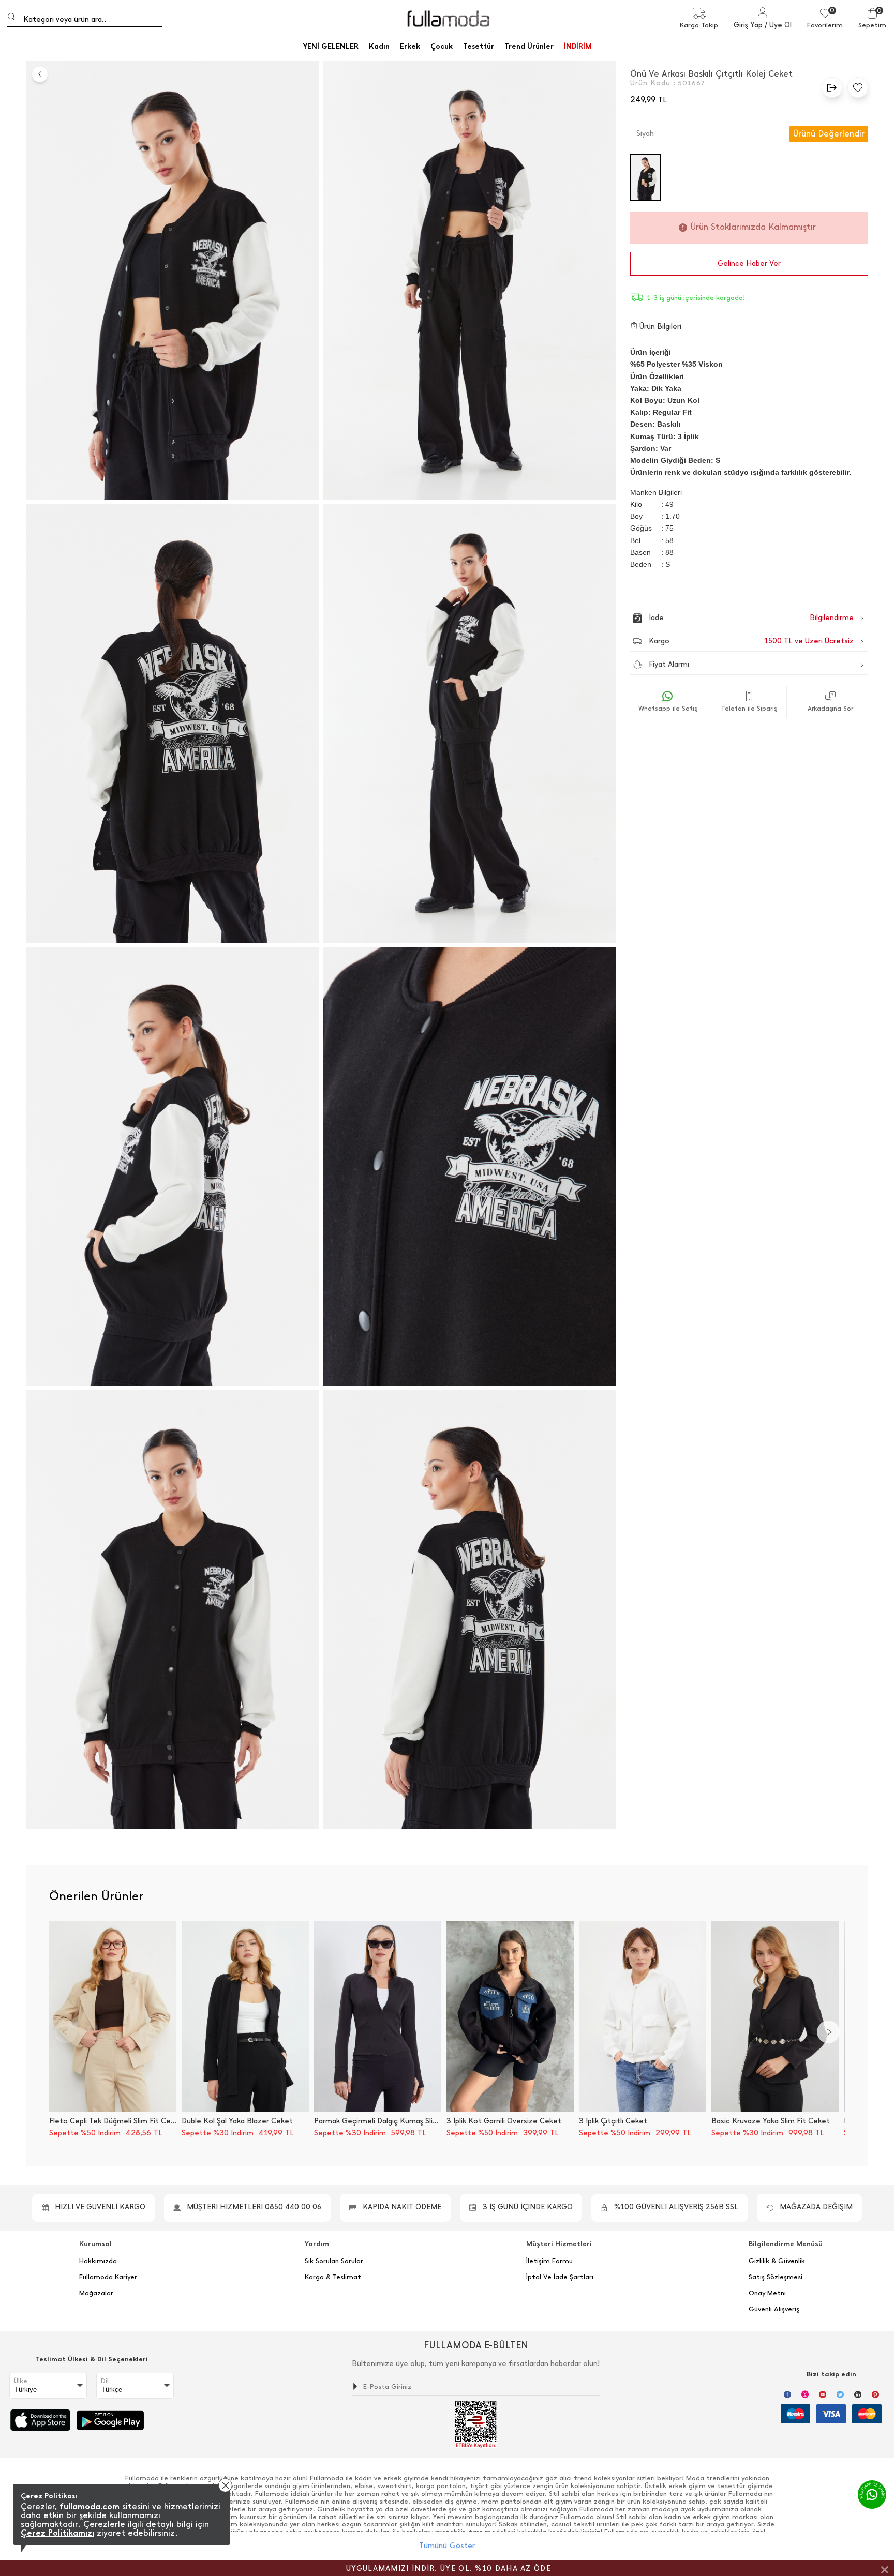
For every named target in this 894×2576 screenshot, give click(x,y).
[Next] (828, 2032)
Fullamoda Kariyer (108, 2277)
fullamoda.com (90, 2506)
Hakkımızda (98, 2261)
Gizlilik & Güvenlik (777, 2261)
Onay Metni (767, 2293)
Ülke (21, 2381)
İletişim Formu (549, 2261)
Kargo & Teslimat (333, 2277)
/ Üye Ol (778, 25)
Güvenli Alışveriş (774, 2309)
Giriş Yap (748, 25)
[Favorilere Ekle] (855, 87)
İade (729, 618)
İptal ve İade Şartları (560, 2277)
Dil (105, 2381)
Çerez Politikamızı (57, 2533)
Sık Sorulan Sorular (334, 2261)
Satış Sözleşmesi (776, 2277)
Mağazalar (96, 2293)
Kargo (751, 641)
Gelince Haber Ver (749, 263)
